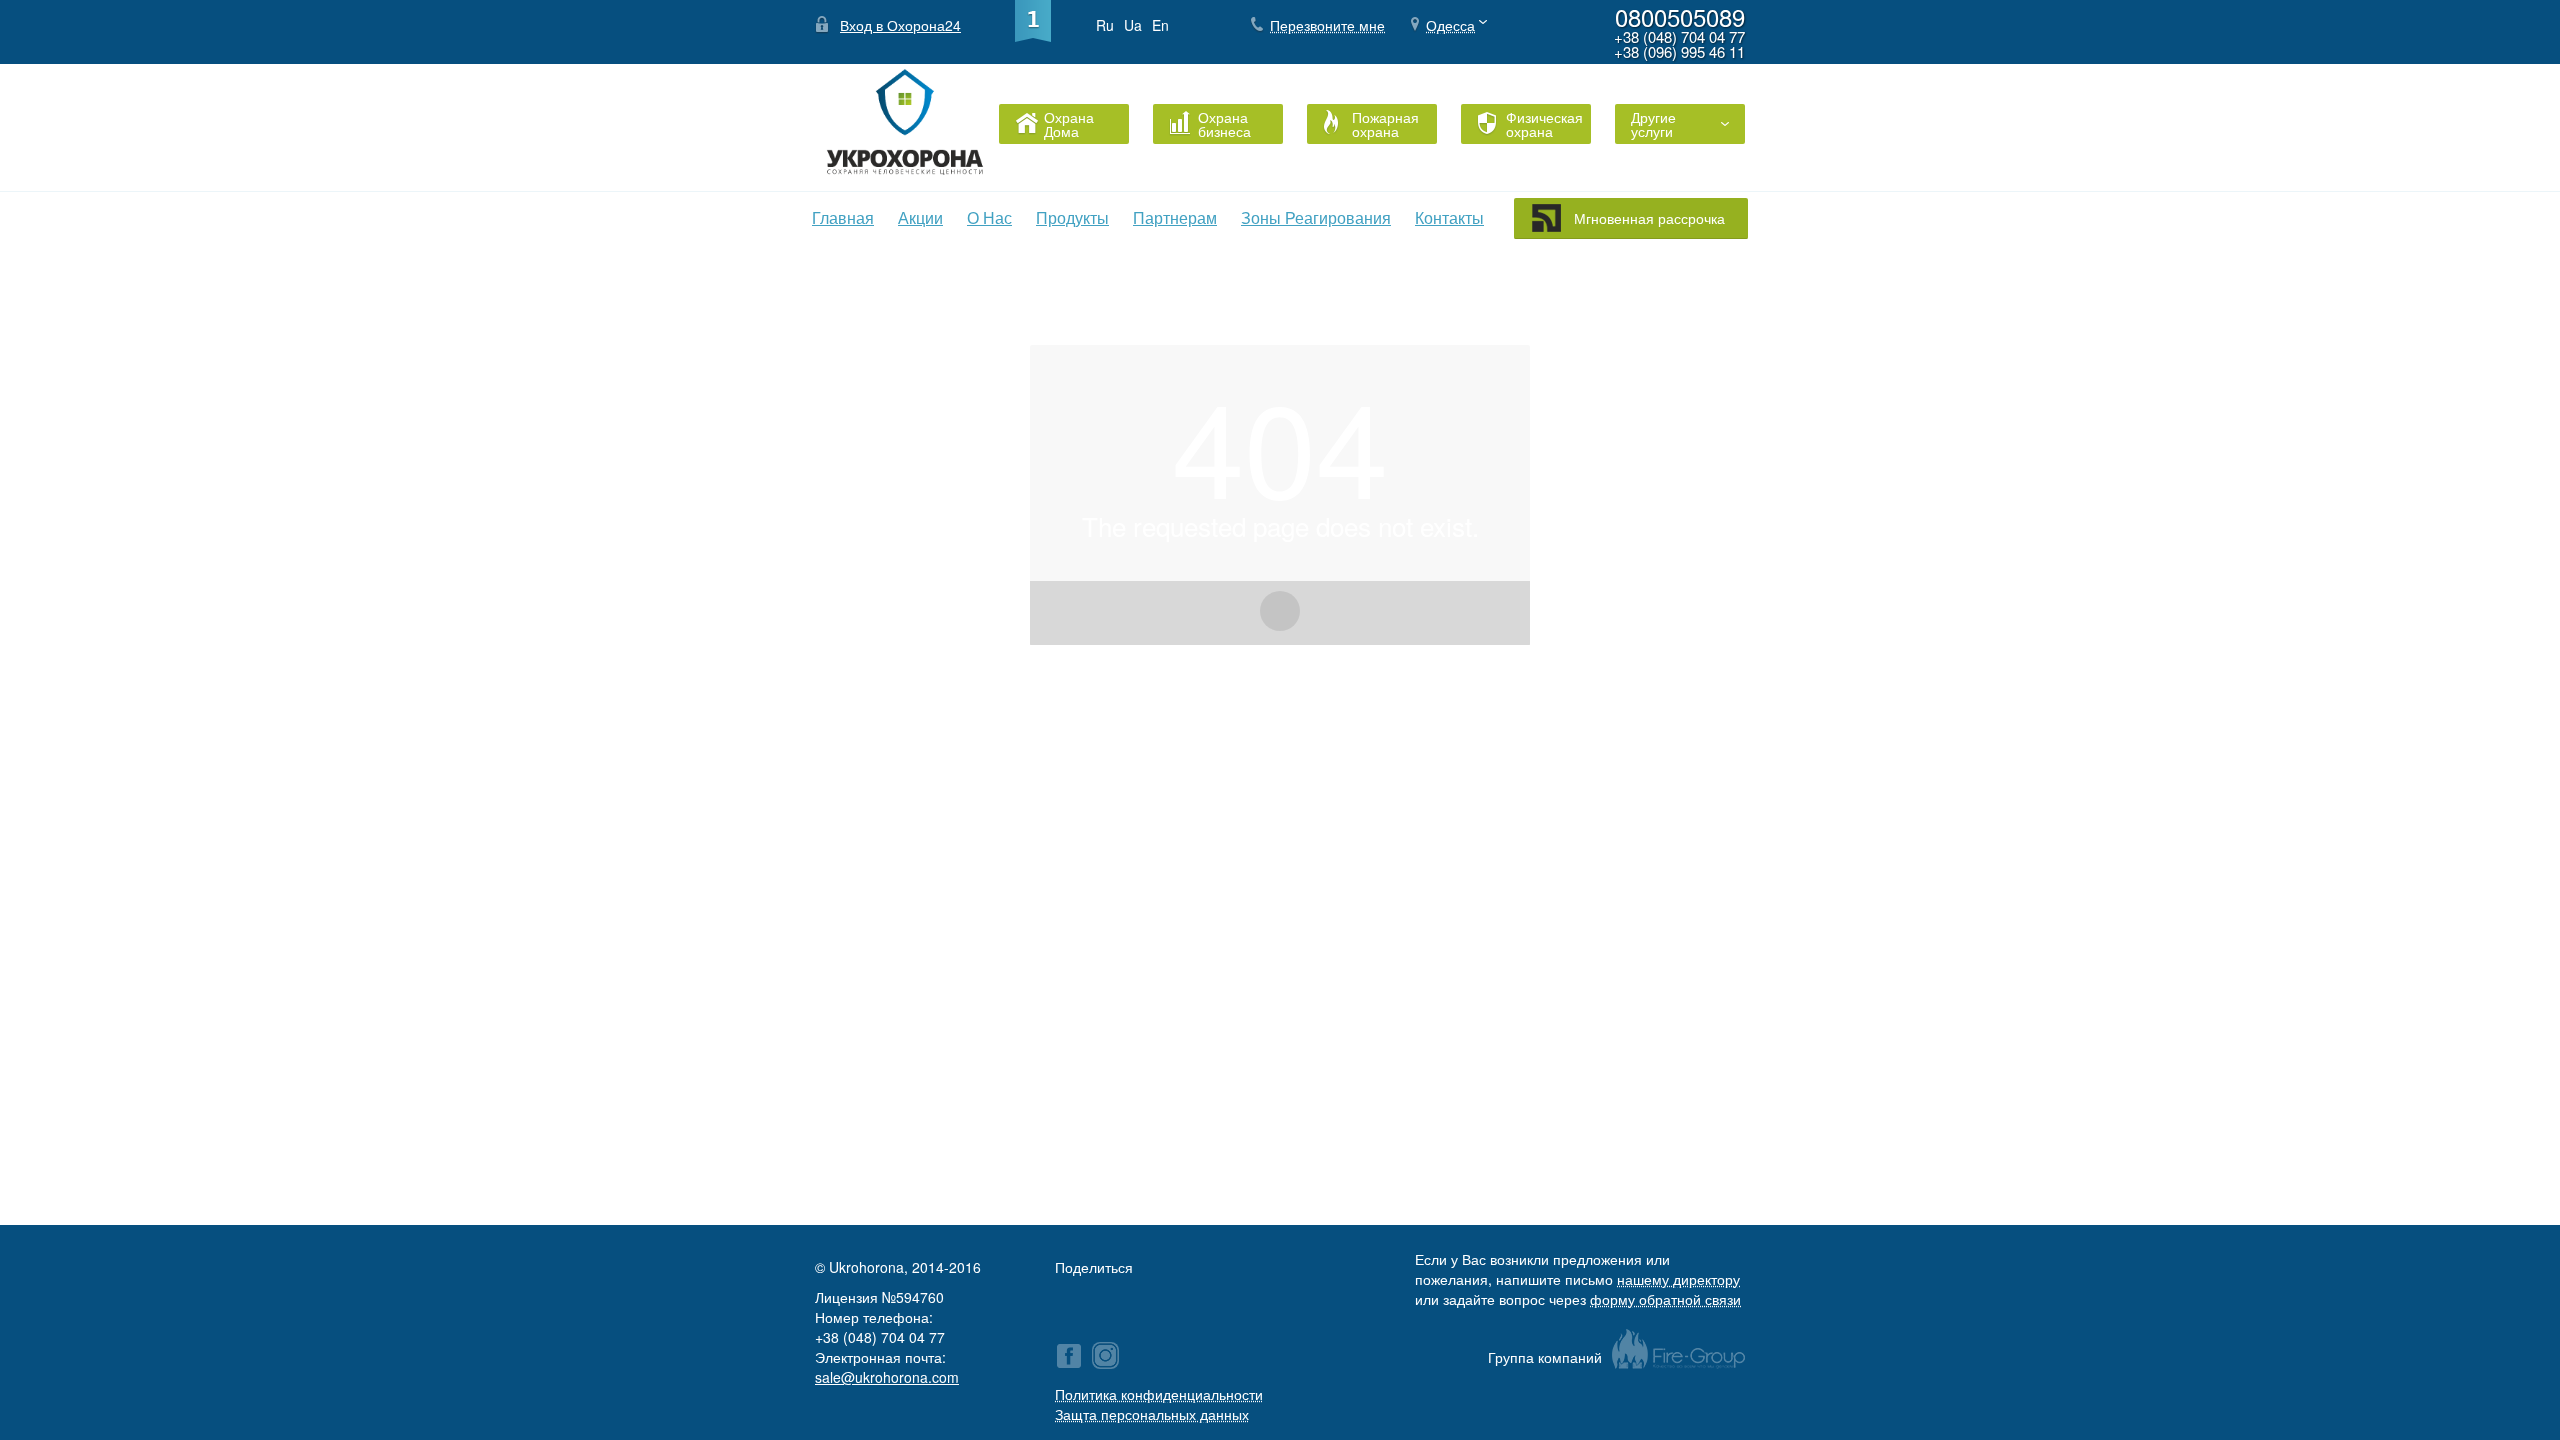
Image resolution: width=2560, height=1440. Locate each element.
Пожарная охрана (1385, 124)
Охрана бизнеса (1224, 124)
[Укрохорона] (1068, 1355)
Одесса (1450, 25)
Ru (1105, 25)
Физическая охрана (1540, 124)
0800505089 (1680, 17)
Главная (843, 217)
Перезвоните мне (1327, 25)
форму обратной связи (1665, 1299)
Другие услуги (1653, 124)
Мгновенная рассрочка (1649, 218)
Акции (920, 217)
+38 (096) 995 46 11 (1679, 51)
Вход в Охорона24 (900, 25)
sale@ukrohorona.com (887, 1377)
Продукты (1072, 217)
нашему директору (1678, 1279)
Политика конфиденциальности (1159, 1394)
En (1160, 25)
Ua (1133, 25)
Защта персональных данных (1152, 1414)
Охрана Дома (1069, 124)
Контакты (1449, 217)
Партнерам (1175, 217)
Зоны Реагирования (1316, 217)
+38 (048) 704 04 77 (1679, 36)
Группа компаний (1545, 1357)
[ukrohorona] (1105, 1355)
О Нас (989, 217)
